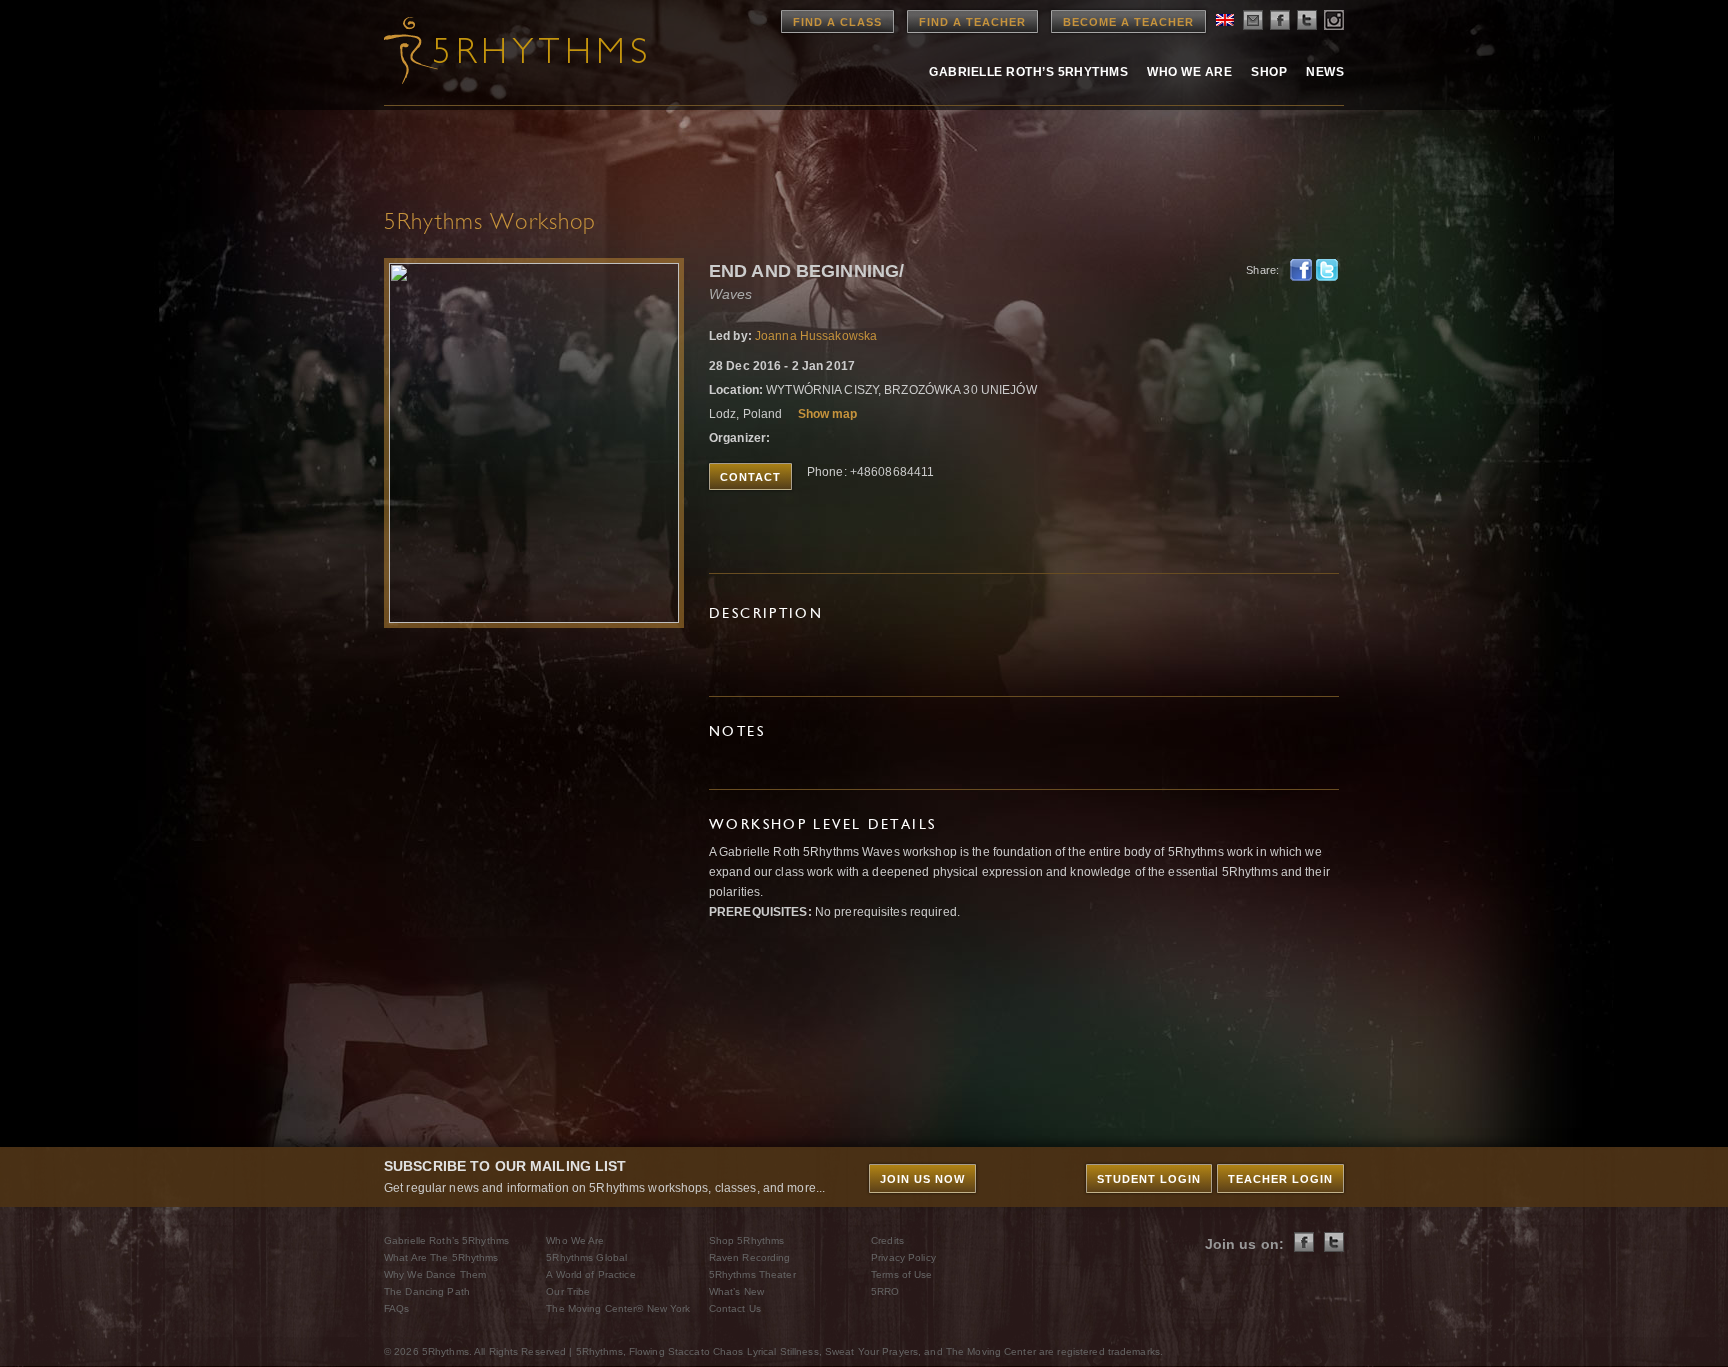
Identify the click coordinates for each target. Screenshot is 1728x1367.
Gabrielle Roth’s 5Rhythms (446, 1240)
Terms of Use (901, 1274)
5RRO (885, 1291)
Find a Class (837, 22)
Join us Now (922, 1179)
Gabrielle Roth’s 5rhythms (1028, 72)
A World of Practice (590, 1274)
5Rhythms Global (586, 1257)
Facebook (1301, 270)
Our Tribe (568, 1291)
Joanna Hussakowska (816, 336)
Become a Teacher (1128, 22)
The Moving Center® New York (618, 1308)
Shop (1269, 72)
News (1325, 72)
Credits (887, 1240)
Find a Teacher (972, 22)
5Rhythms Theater (752, 1274)
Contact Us (735, 1308)
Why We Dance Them (435, 1274)
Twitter (1327, 270)
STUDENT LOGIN (1149, 1179)
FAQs (396, 1308)
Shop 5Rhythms (747, 1240)
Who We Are (1189, 72)
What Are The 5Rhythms (441, 1257)
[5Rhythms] (494, 50)
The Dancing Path (427, 1291)
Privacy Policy (903, 1257)
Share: (1262, 270)
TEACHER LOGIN (1280, 1179)
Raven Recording (750, 1257)
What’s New (736, 1291)
